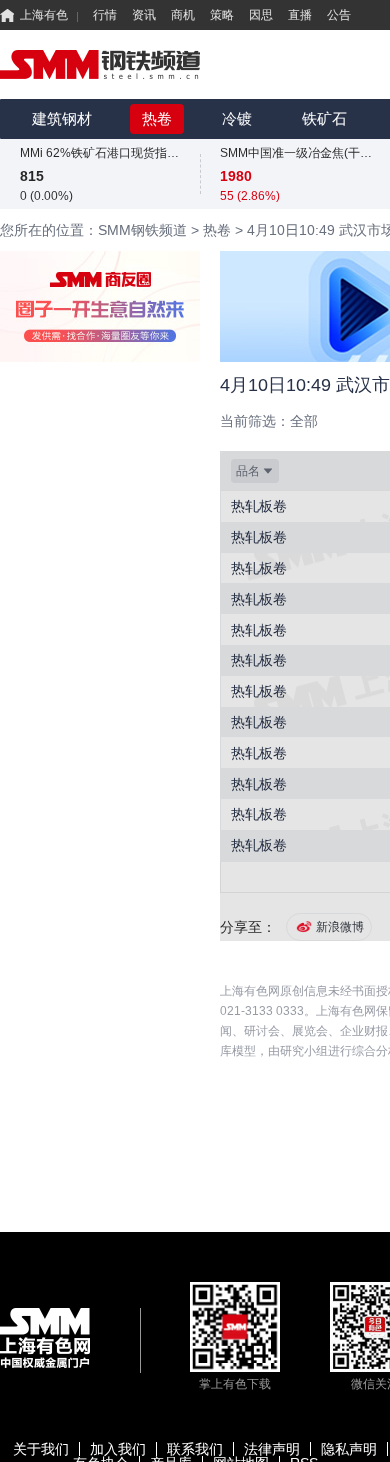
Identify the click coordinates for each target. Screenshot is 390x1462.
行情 (105, 15)
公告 (339, 15)
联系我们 (195, 1449)
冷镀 (237, 118)
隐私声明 (349, 1449)
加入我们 (118, 1449)
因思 (261, 15)
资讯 (144, 15)
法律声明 (272, 1449)
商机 (183, 15)
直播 (300, 15)
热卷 (157, 118)
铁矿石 (324, 118)
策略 (222, 15)
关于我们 (41, 1449)
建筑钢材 (62, 118)
